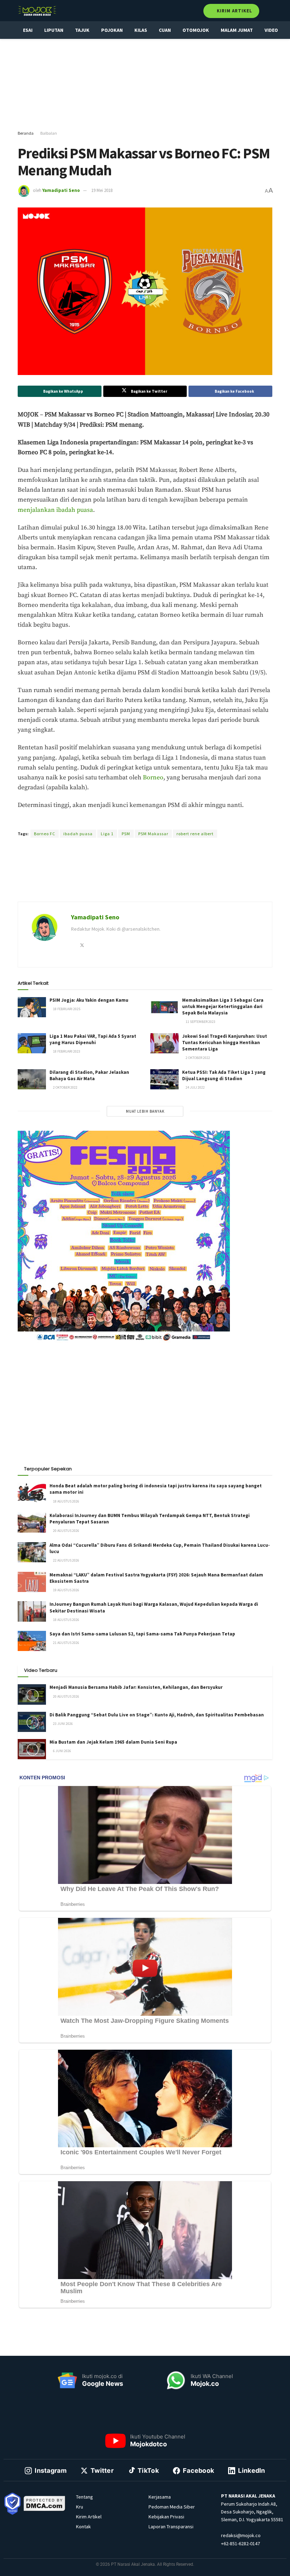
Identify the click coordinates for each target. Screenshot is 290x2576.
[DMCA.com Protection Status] (45, 2503)
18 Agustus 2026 (66, 1501)
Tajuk (82, 30)
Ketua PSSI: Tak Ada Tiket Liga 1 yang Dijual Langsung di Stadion (224, 1075)
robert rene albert (195, 834)
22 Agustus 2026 (66, 1560)
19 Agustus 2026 (66, 1590)
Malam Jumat (237, 30)
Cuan (165, 30)
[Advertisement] (150, 85)
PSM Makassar (153, 834)
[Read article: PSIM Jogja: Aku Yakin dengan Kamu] (32, 1007)
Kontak (83, 2527)
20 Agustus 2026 (66, 1531)
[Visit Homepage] (37, 11)
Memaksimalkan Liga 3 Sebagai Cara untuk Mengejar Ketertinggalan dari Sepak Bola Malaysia (223, 1006)
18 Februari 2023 (66, 1051)
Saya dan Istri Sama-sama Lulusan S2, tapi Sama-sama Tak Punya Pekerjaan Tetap (142, 1634)
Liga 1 (107, 834)
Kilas (141, 30)
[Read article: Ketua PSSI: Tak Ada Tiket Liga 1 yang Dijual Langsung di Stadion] (164, 1079)
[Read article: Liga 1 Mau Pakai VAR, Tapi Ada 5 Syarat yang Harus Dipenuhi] (32, 1043)
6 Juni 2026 (62, 1751)
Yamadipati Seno (61, 190)
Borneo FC (45, 834)
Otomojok (196, 30)
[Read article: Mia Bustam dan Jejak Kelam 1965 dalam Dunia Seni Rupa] (32, 1749)
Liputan (54, 30)
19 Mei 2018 (102, 190)
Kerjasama (160, 2497)
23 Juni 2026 (63, 1724)
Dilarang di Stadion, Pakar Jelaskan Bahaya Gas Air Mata (89, 1075)
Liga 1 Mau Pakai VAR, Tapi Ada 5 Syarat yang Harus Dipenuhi (93, 1039)
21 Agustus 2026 (66, 1643)
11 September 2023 (200, 1022)
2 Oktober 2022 (198, 1058)
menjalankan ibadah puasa (55, 510)
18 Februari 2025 (66, 1009)
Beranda (26, 133)
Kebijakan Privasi (166, 2517)
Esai (28, 30)
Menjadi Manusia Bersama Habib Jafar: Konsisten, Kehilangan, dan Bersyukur (136, 1687)
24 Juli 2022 (195, 1087)
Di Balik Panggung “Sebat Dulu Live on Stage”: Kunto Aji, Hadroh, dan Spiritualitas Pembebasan (157, 1715)
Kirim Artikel (234, 11)
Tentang (85, 2497)
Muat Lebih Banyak (145, 1111)
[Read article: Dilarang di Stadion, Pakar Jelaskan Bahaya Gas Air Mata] (32, 1079)
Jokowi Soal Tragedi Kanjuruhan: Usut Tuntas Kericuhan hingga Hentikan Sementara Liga (225, 1043)
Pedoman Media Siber (172, 2507)
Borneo (153, 778)
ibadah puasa (78, 834)
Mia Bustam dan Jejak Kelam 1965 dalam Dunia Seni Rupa (113, 1742)
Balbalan (49, 133)
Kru (80, 2507)
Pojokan (112, 30)
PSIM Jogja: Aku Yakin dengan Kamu (89, 1000)
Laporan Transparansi (171, 2527)
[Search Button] (269, 11)
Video (271, 30)
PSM (126, 834)
